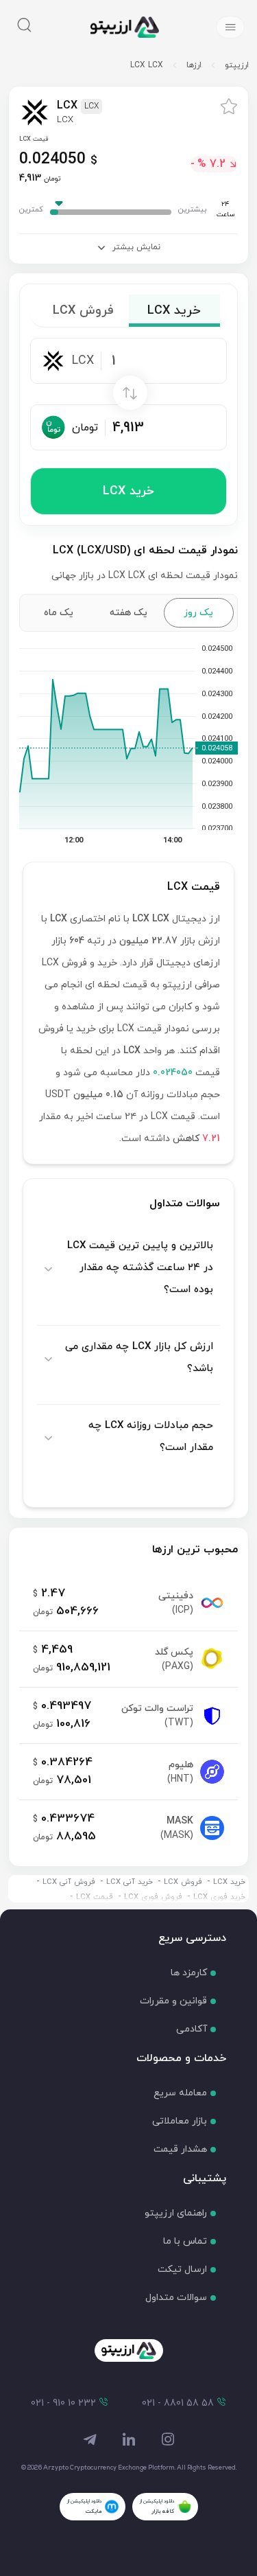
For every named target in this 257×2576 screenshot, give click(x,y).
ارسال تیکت (182, 2269)
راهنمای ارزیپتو (176, 2213)
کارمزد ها (189, 1973)
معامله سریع (180, 2093)
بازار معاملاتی (180, 2121)
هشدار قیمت (180, 2149)
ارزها (194, 65)
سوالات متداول (176, 2298)
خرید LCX (128, 491)
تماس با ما (185, 2241)
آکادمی (192, 2029)
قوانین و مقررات (173, 2001)
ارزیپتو (237, 65)
